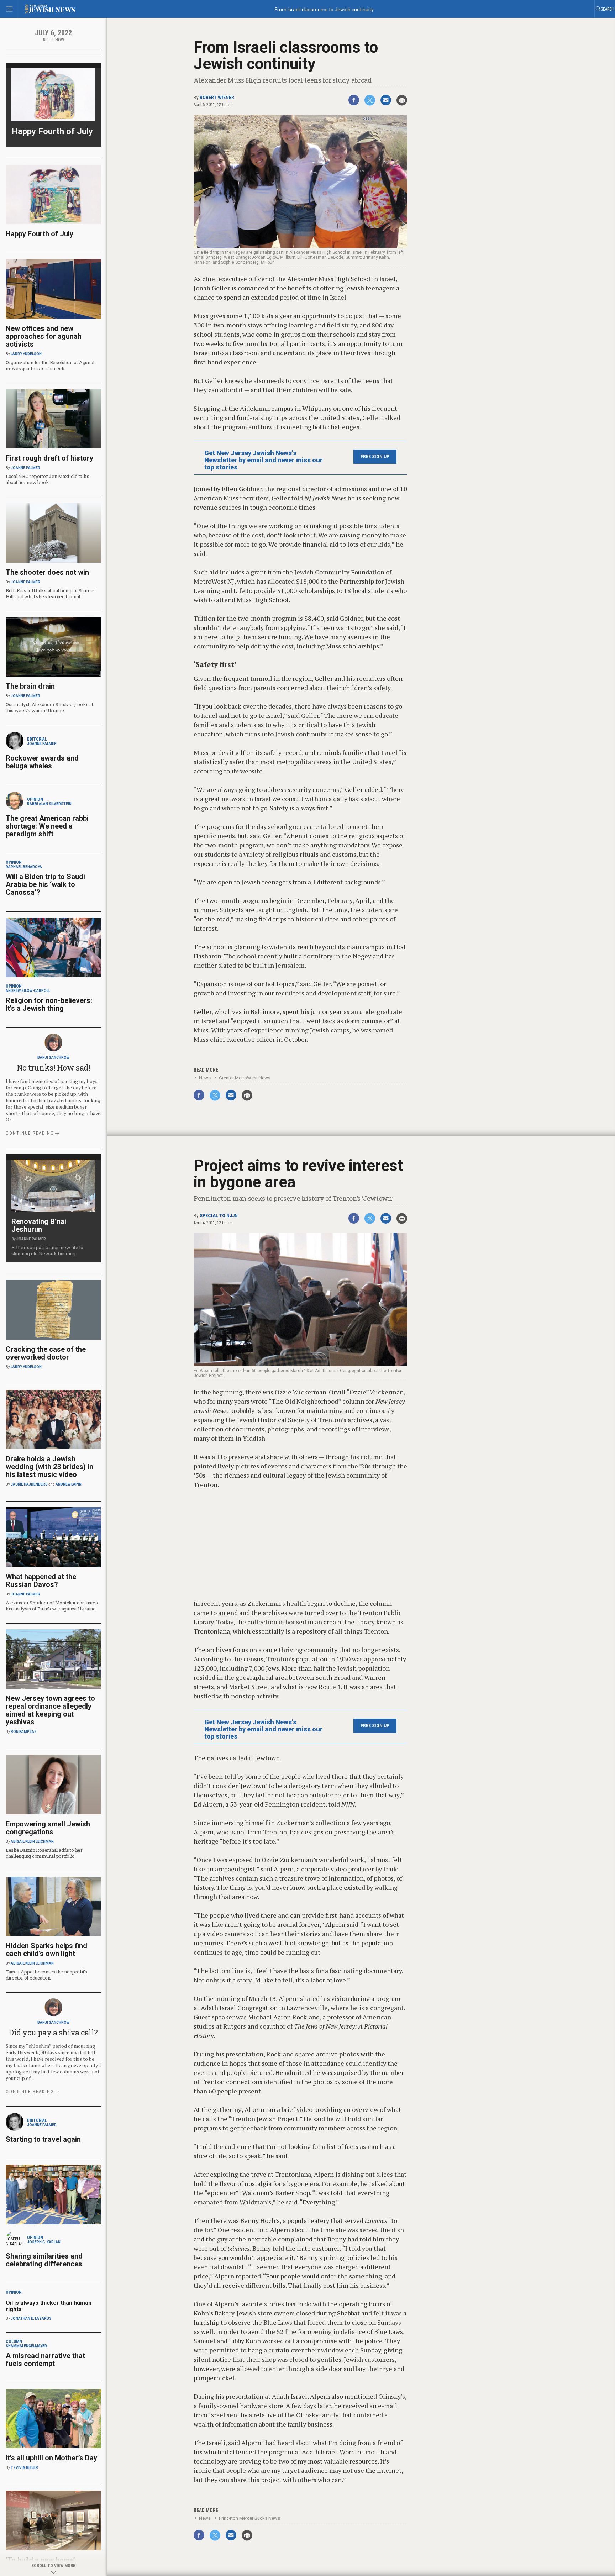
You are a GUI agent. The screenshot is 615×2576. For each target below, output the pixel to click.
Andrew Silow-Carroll (28, 991)
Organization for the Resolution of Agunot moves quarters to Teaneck (50, 365)
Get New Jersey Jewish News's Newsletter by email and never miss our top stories (264, 460)
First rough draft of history (49, 458)
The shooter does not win (47, 572)
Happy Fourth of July (52, 131)
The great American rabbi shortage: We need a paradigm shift (47, 826)
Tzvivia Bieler (24, 2468)
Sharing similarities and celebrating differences (44, 2260)
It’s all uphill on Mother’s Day (51, 2458)
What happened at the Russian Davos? (41, 1581)
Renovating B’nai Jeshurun (39, 1225)
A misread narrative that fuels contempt (45, 2360)
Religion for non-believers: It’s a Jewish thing (49, 1004)
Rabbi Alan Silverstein (49, 804)
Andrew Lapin (69, 1484)
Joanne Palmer (25, 468)
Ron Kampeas (24, 1732)
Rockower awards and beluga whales (42, 762)
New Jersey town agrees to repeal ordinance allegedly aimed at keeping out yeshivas (50, 1710)
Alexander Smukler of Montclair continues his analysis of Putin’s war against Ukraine (52, 1606)
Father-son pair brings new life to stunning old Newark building (47, 1250)
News (205, 1078)
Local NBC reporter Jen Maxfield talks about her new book (47, 479)
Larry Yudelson (26, 354)
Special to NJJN (219, 1216)
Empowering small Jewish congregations (48, 1828)
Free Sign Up (375, 457)
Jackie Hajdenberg (29, 1484)
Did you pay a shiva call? (53, 2032)
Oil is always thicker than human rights (49, 2306)
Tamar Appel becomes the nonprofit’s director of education (46, 1975)
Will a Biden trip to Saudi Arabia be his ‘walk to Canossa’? (45, 884)
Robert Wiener (217, 98)
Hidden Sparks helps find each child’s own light (46, 1950)
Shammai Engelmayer (26, 2346)
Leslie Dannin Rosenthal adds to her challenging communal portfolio (44, 1853)
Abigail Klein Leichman (32, 1842)
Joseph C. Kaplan (44, 2242)
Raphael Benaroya (24, 867)
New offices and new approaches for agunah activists (44, 336)
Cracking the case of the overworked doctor (46, 1353)
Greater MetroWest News (245, 1078)
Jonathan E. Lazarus (31, 2319)
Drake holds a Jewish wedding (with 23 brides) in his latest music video (49, 1467)
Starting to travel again (43, 2139)
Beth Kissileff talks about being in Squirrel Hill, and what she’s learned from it (51, 593)
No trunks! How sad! (54, 1068)
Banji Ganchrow (53, 1058)
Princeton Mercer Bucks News (249, 2518)
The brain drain (30, 686)
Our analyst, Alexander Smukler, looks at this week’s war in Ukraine (49, 707)
